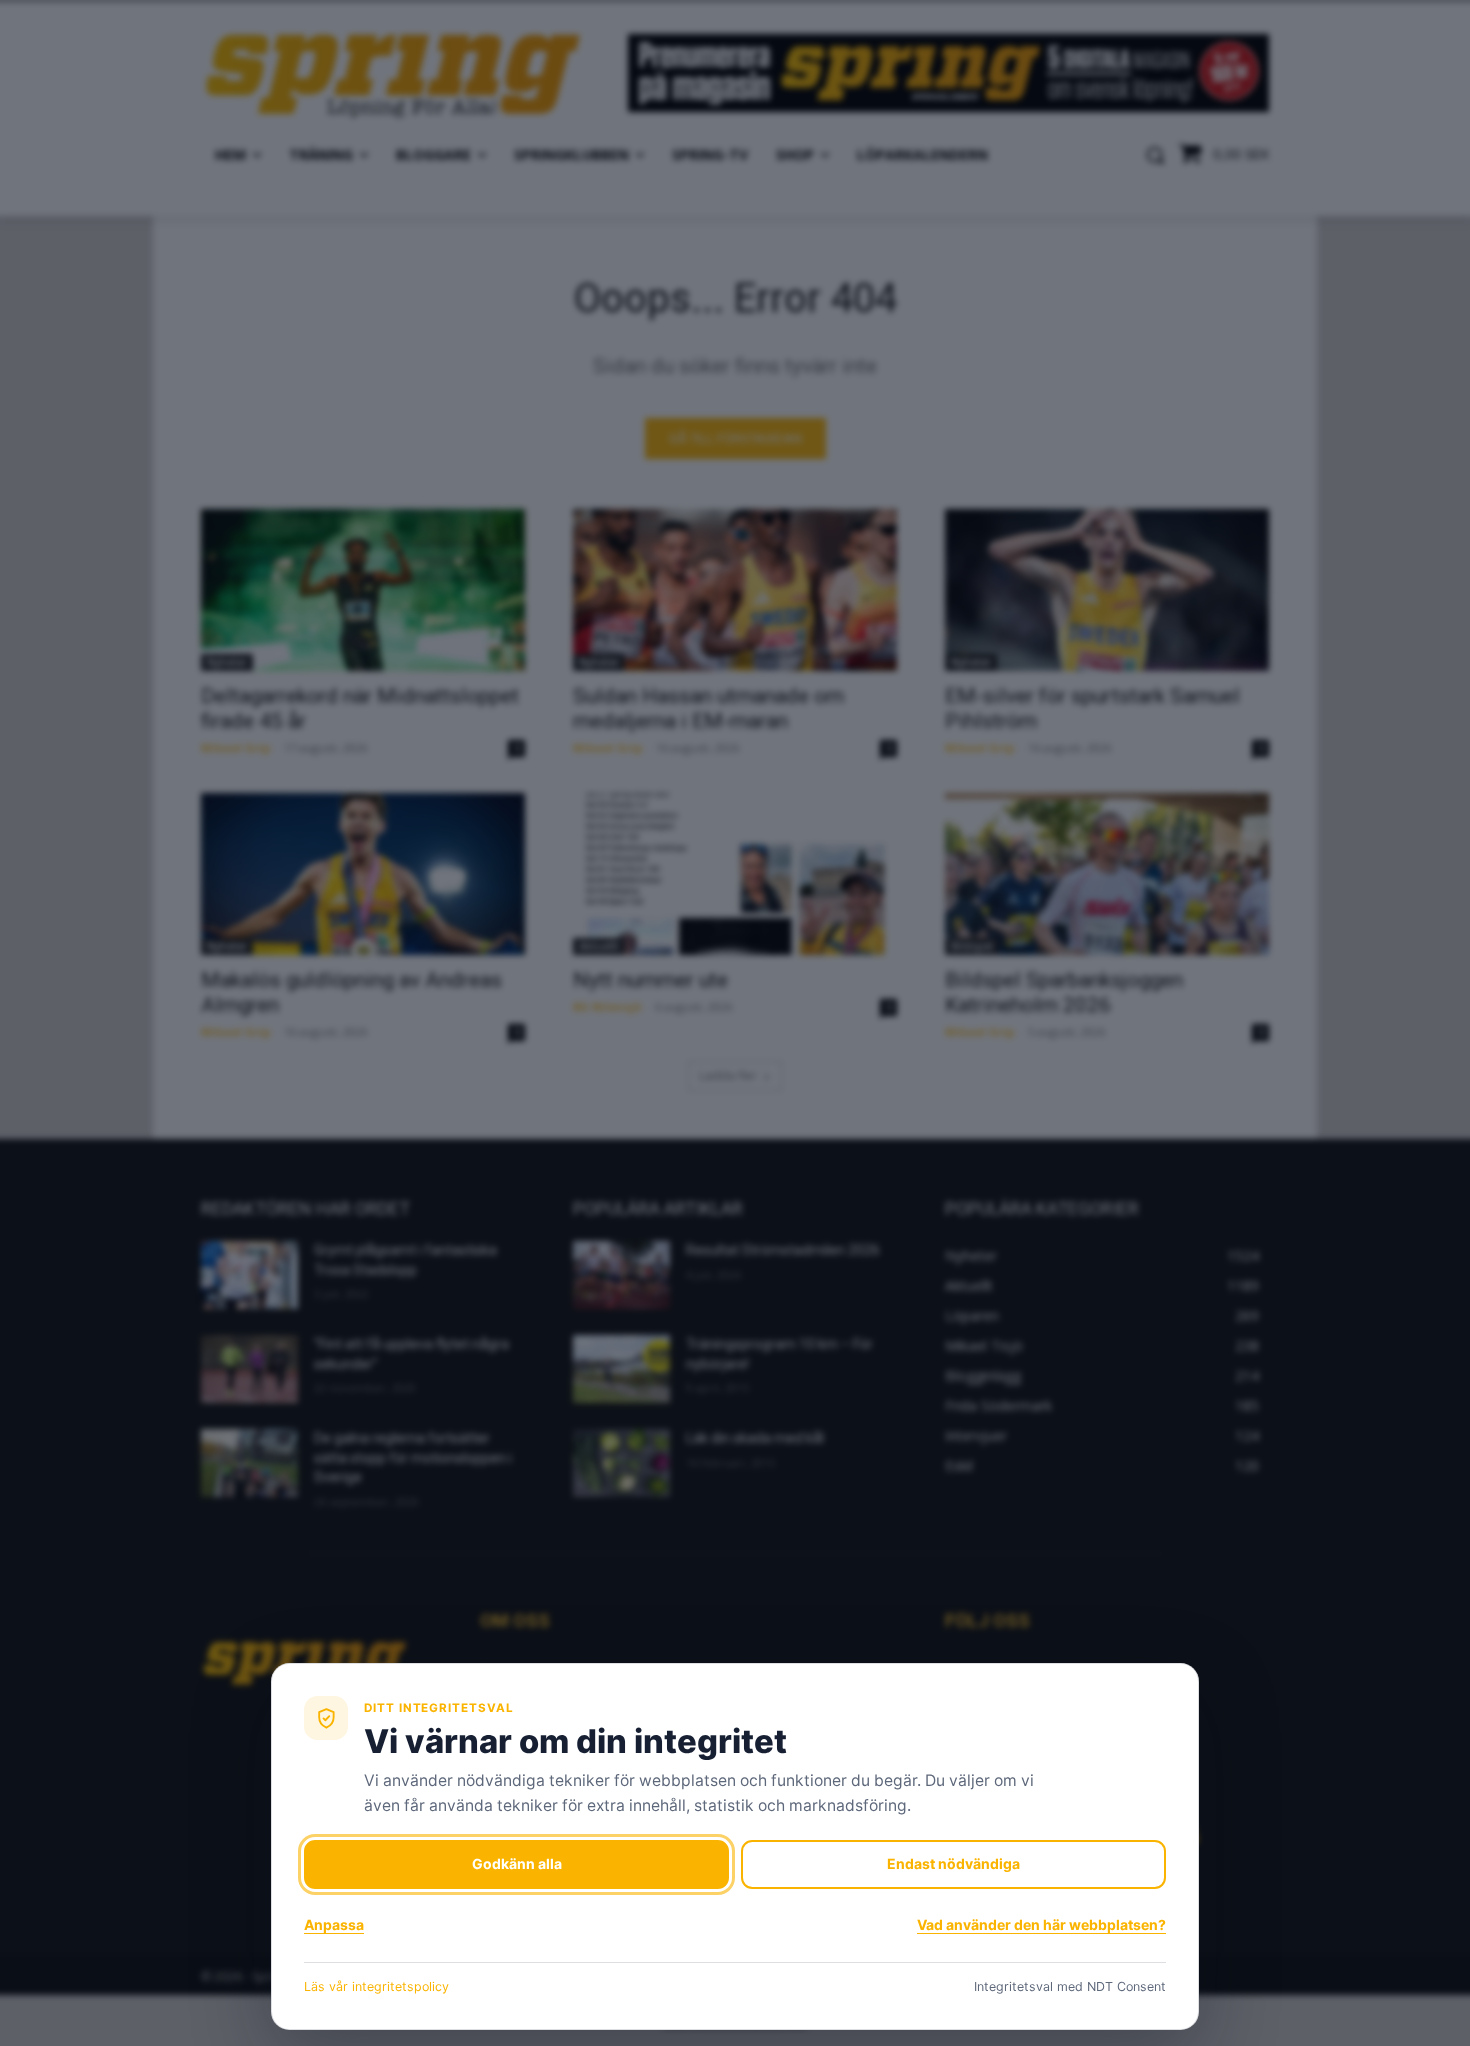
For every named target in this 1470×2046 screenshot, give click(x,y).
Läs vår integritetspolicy (376, 1986)
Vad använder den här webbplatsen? (1041, 1924)
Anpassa (334, 1924)
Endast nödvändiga (953, 1863)
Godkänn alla (517, 1863)
